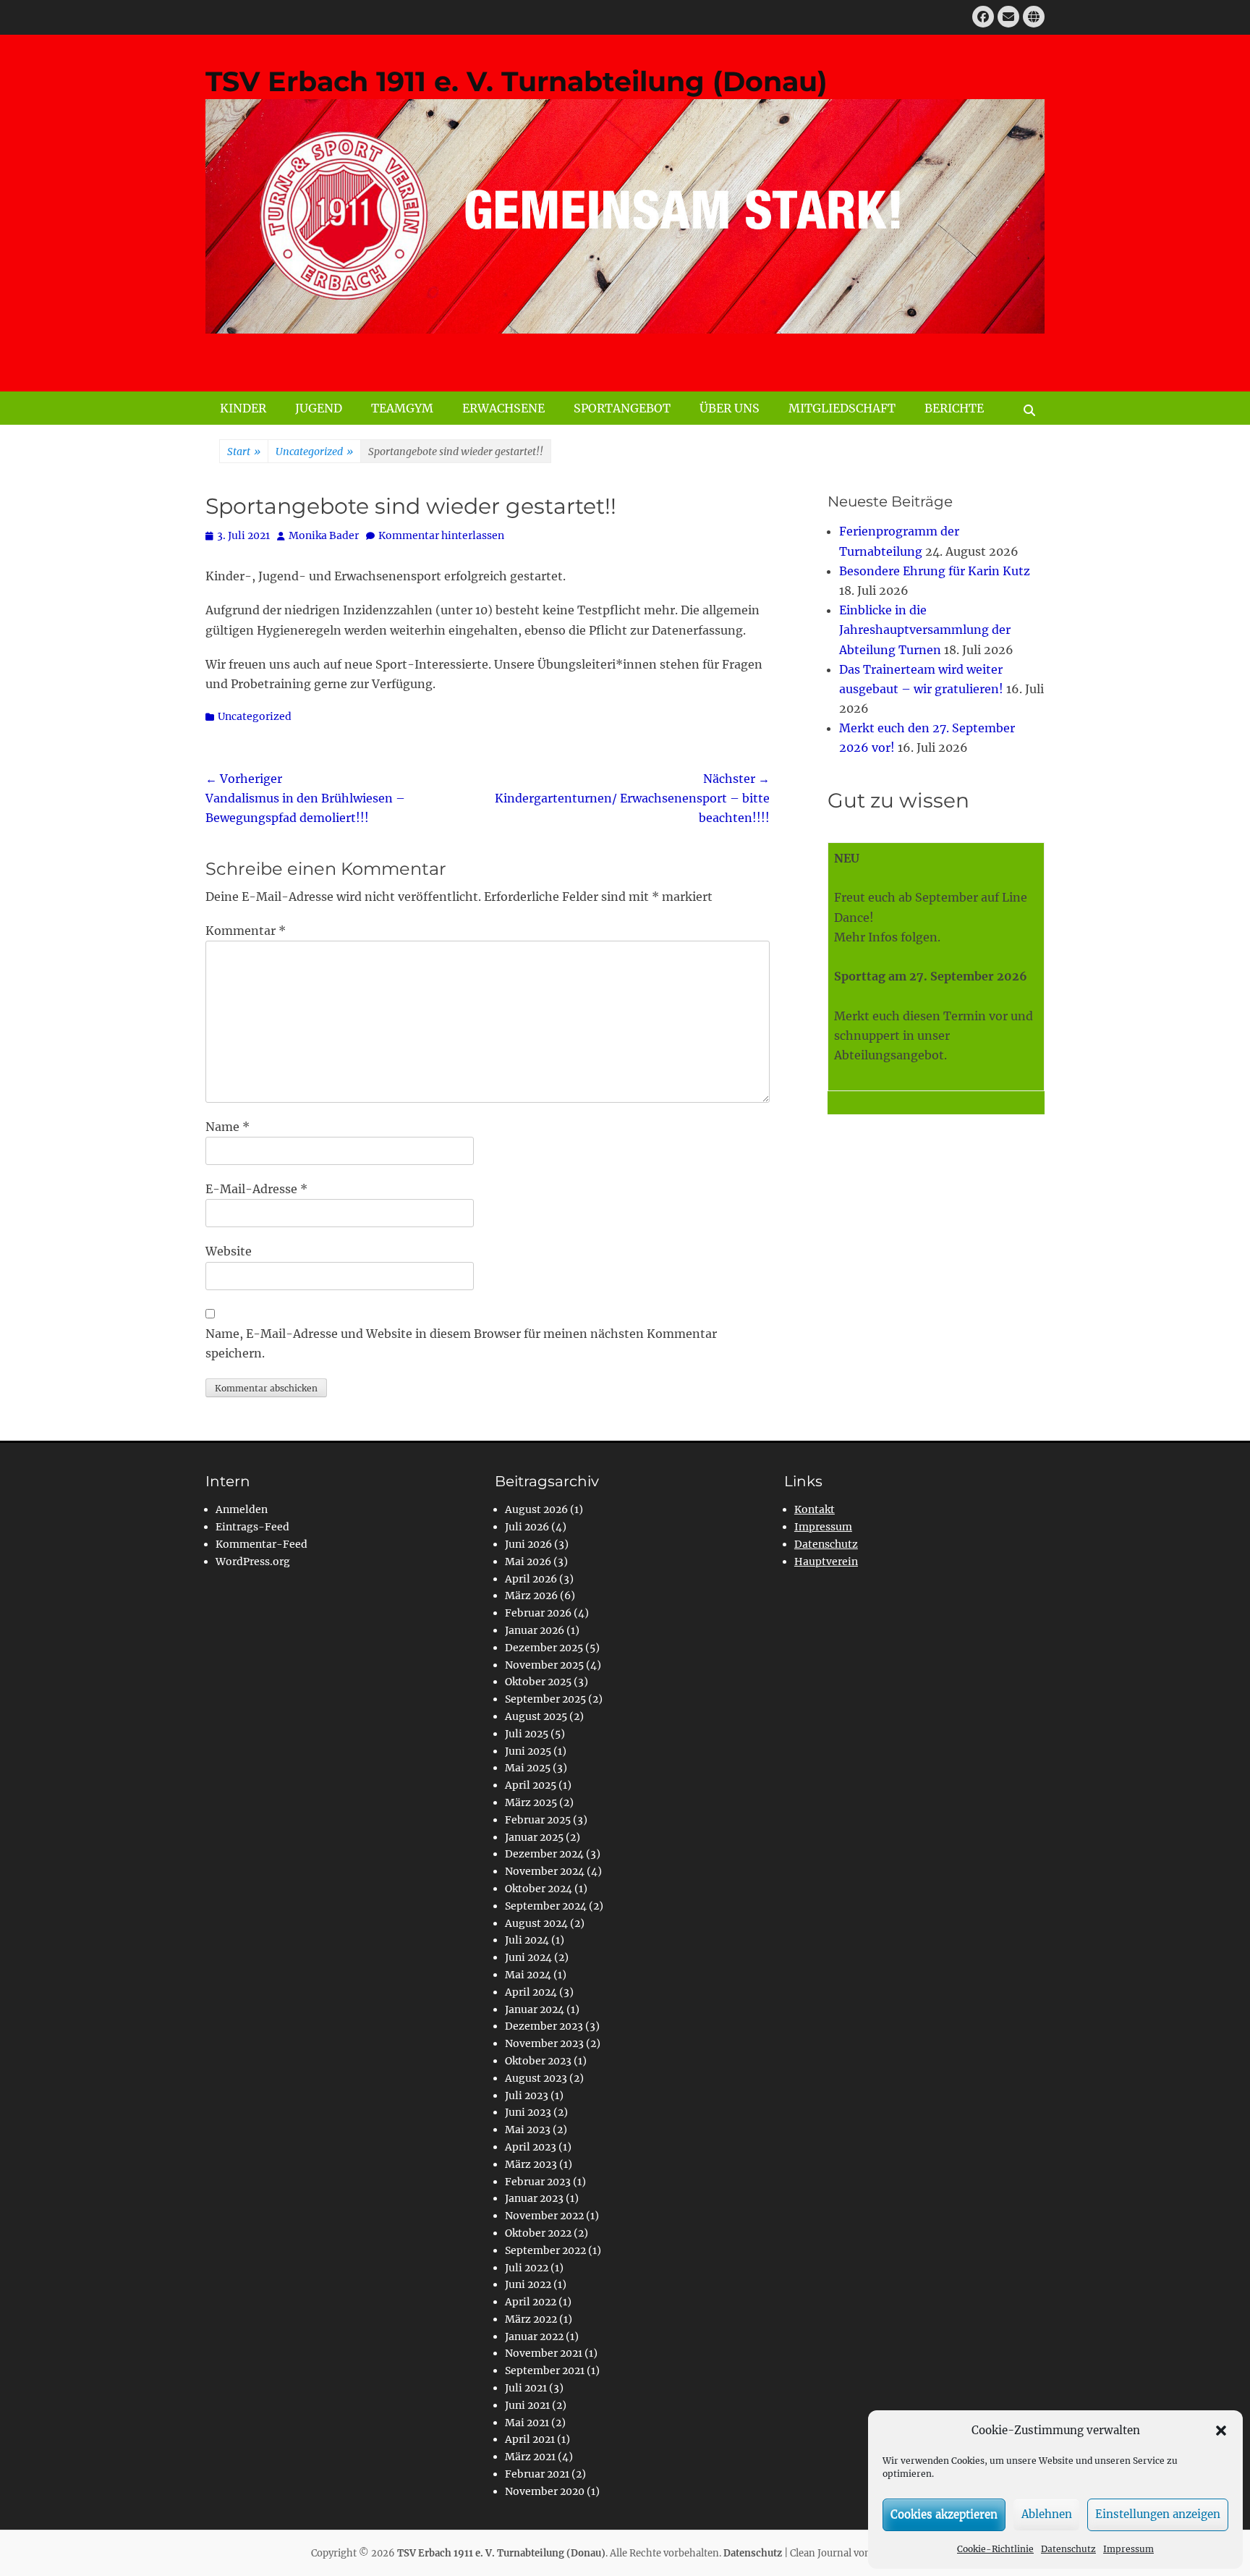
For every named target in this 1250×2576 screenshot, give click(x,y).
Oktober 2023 (538, 2061)
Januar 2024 (535, 2009)
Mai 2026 (528, 1562)
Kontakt (815, 1509)
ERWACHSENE (503, 408)
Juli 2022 (527, 2268)
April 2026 (531, 1579)
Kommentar (246, 931)
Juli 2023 (527, 2096)
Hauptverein (826, 1562)
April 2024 (531, 1992)
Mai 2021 (527, 2423)
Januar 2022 (534, 2336)
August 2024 (536, 1923)
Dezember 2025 (544, 1648)
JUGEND (319, 408)
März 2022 (531, 2319)
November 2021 (544, 2353)
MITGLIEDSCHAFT (842, 408)
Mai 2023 (528, 2130)
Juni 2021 (527, 2405)
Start (244, 452)
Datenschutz (1068, 2549)
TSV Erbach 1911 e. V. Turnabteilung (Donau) (516, 81)
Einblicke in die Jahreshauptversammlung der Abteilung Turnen (925, 630)
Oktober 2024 (539, 1889)
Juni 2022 (528, 2284)
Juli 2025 (527, 1734)
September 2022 (545, 2250)
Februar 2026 (538, 1613)
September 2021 (545, 2370)
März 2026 (531, 1596)
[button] (1221, 2431)
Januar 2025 (534, 1837)
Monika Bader (324, 535)
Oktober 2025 (538, 1682)
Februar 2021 (537, 2474)
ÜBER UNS (730, 408)
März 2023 (531, 2164)
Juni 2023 (528, 2112)
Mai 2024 (528, 1975)
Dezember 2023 (544, 2026)
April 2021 (530, 2439)
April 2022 (531, 2302)
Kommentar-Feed (262, 1544)
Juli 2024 (527, 1940)
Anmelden (242, 1509)
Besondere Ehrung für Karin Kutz (935, 571)
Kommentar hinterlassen (441, 535)
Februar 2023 (538, 2182)
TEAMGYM (402, 408)
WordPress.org (253, 1562)
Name (228, 1127)
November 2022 (544, 2216)
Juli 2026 (527, 1527)
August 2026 (536, 1509)
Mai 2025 (528, 1768)
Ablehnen (1047, 2514)
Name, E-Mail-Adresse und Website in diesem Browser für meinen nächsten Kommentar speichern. (461, 1343)
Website (229, 1251)
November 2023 (544, 2043)
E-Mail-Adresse (256, 1189)
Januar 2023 (534, 2198)
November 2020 (545, 2491)
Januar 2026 (535, 1630)
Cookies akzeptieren (944, 2514)
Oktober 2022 (538, 2233)
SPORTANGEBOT (622, 408)
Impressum (1128, 2549)
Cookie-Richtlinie (995, 2549)
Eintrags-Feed (252, 1527)
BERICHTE (954, 408)
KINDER (243, 408)
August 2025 (536, 1716)
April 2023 (531, 2147)
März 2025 (531, 1802)
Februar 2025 (538, 1820)
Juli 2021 (526, 2388)
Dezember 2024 (544, 1854)
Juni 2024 (528, 1957)
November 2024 (545, 1871)
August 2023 (536, 2078)
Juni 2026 (528, 1544)
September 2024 (546, 1906)
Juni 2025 (528, 1751)
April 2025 (531, 1785)
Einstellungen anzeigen (1158, 2514)
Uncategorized (314, 452)
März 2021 (530, 2457)
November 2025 (544, 1665)
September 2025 (545, 1699)
